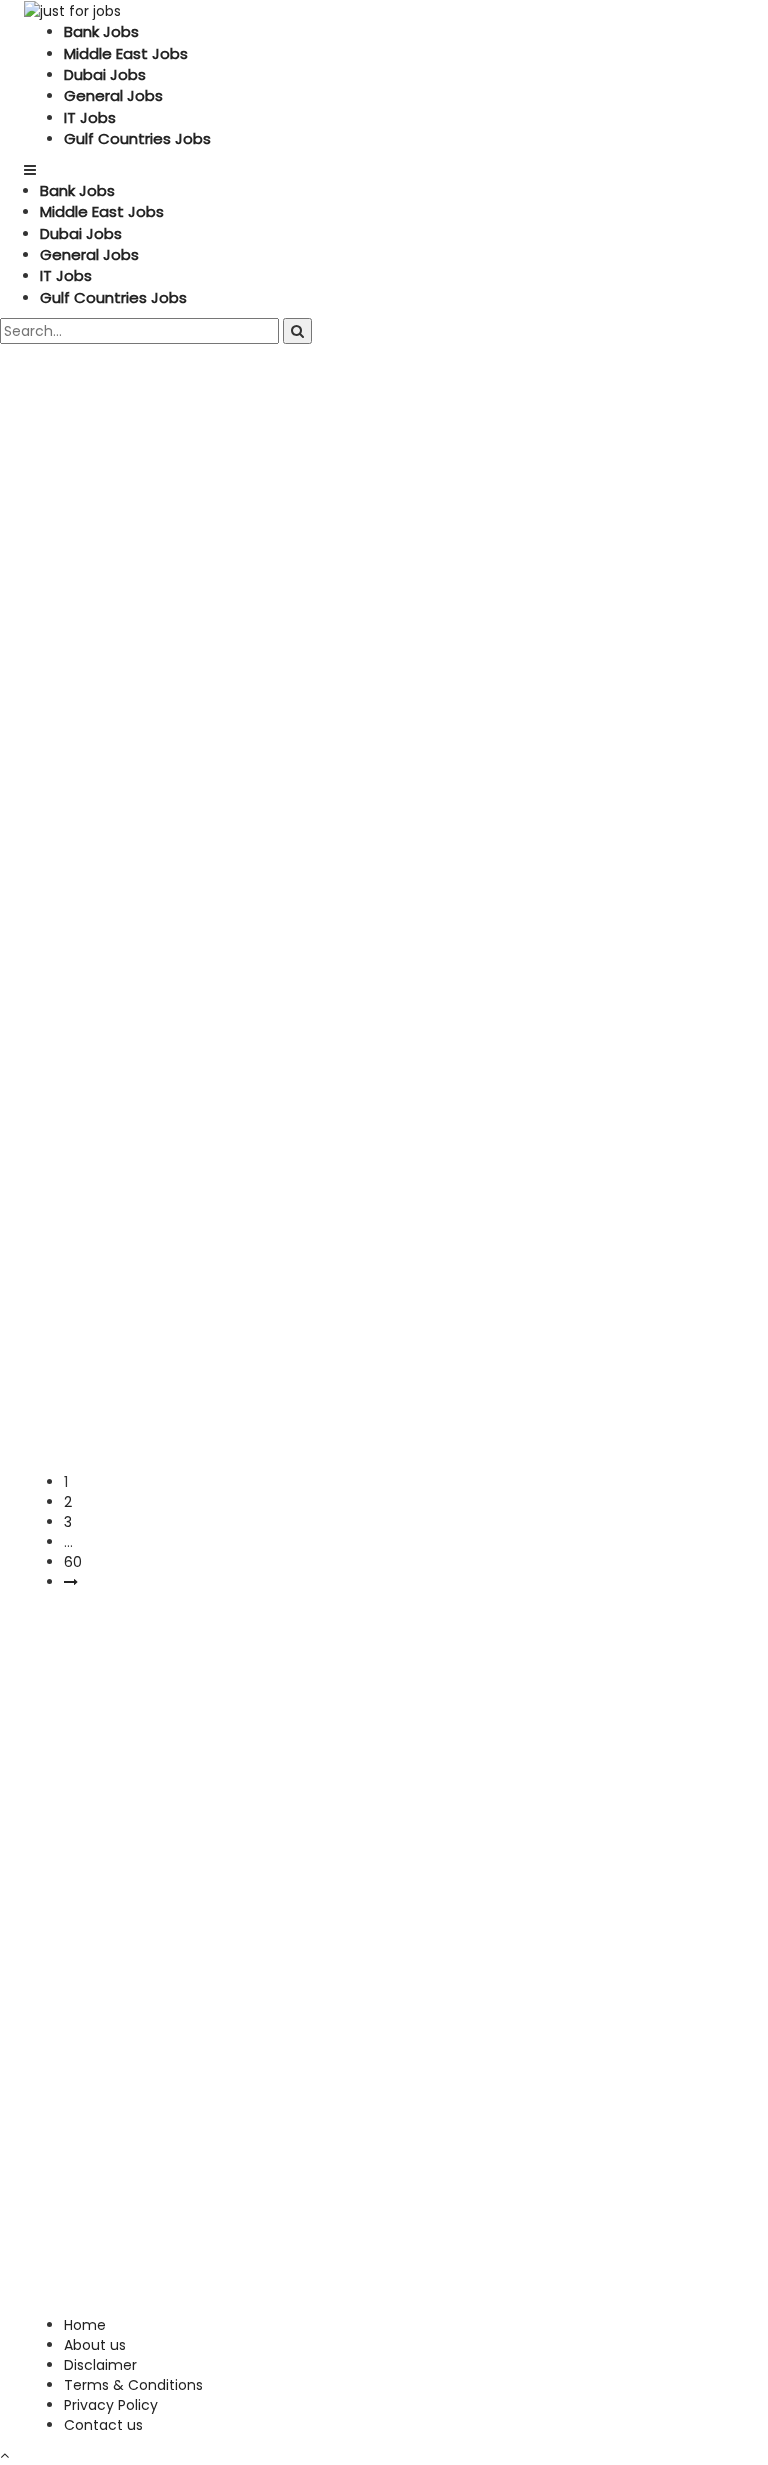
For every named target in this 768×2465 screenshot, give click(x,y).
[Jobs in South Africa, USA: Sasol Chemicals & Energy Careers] (101, 1152)
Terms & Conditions (133, 2385)
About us (95, 2345)
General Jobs (113, 95)
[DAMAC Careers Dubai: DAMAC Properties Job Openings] (87, 588)
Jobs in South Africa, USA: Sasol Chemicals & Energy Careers (382, 1195)
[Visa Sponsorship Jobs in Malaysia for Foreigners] (148, 1367)
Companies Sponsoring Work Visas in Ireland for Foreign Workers (357, 752)
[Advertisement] (384, 1742)
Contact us (103, 2425)
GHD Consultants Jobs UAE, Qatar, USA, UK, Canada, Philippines (331, 510)
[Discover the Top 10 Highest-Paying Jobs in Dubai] (133, 937)
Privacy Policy (111, 2405)
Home (85, 2325)
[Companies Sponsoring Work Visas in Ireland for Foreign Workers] (100, 696)
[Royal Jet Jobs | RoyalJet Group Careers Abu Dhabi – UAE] (63, 1045)
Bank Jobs (101, 31)
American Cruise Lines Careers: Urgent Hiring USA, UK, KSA (366, 873)
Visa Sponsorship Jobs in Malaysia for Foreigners (311, 1411)
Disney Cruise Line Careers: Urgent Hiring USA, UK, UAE (341, 1518)
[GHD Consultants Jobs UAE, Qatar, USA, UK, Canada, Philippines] (109, 454)
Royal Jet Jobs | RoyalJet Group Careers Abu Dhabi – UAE (363, 1088)
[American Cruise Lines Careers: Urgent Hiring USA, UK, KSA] (109, 830)
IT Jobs (90, 117)
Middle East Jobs (126, 53)
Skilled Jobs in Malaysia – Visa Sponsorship (277, 1303)
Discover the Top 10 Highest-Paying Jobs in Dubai (317, 980)
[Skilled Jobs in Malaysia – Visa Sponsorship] (111, 1260)
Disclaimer (100, 2365)
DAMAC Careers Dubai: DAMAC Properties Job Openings (355, 631)
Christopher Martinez (127, 562)
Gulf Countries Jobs (137, 138)
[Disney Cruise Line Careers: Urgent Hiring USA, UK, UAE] (124, 1475)
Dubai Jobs (105, 74)
